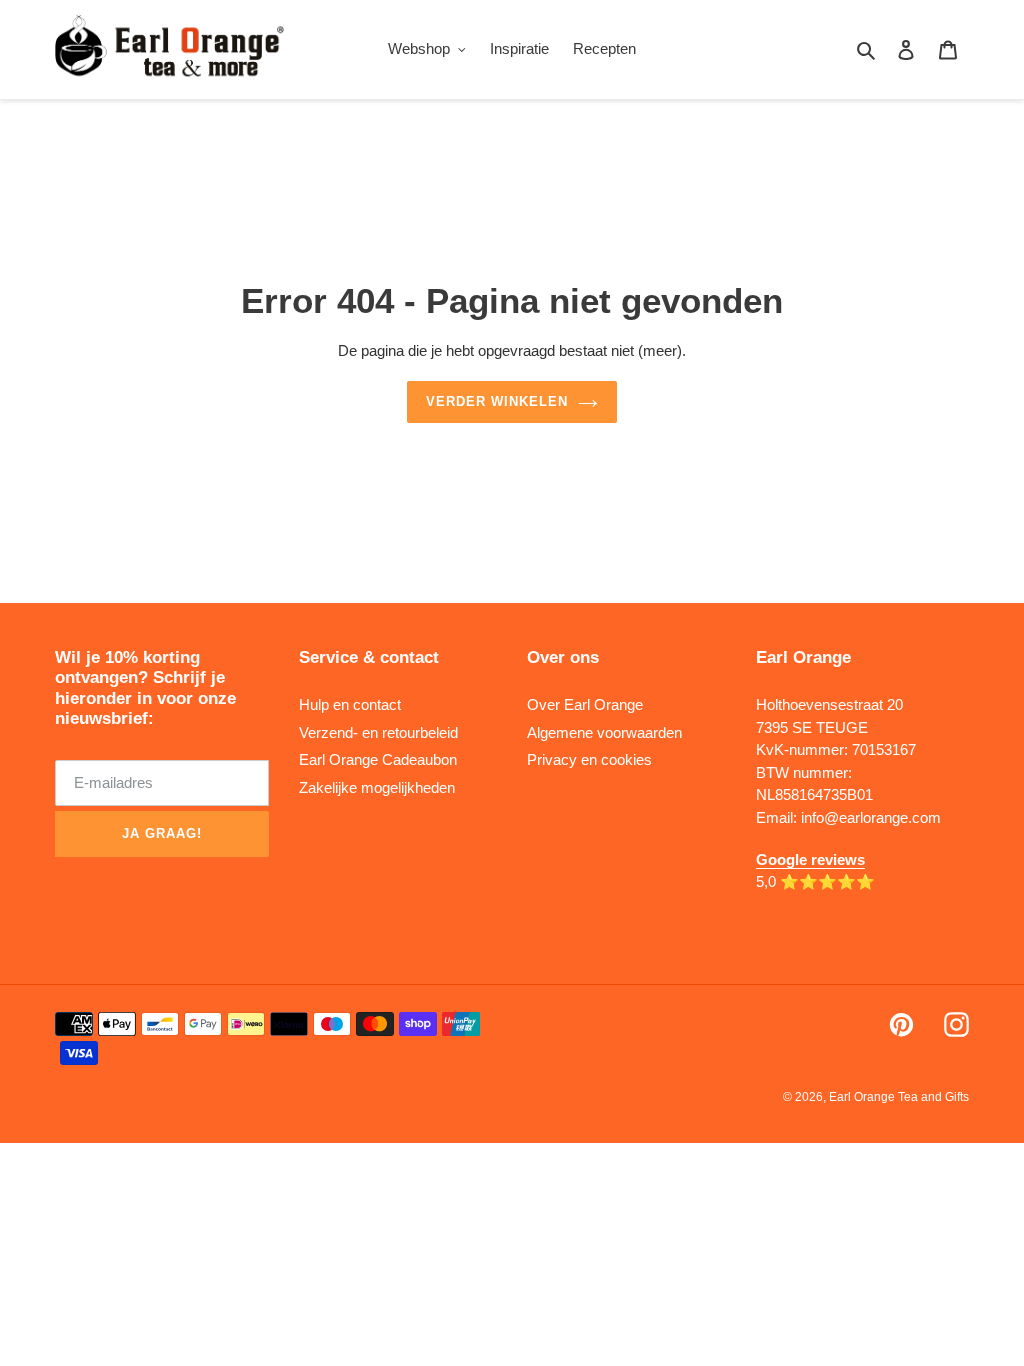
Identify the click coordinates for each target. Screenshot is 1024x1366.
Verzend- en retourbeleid (378, 732)
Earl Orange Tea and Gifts (899, 1097)
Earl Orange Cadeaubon (378, 759)
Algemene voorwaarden (604, 732)
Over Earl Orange (585, 704)
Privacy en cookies (589, 759)
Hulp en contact (350, 704)
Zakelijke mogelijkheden (377, 787)
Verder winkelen (497, 401)
